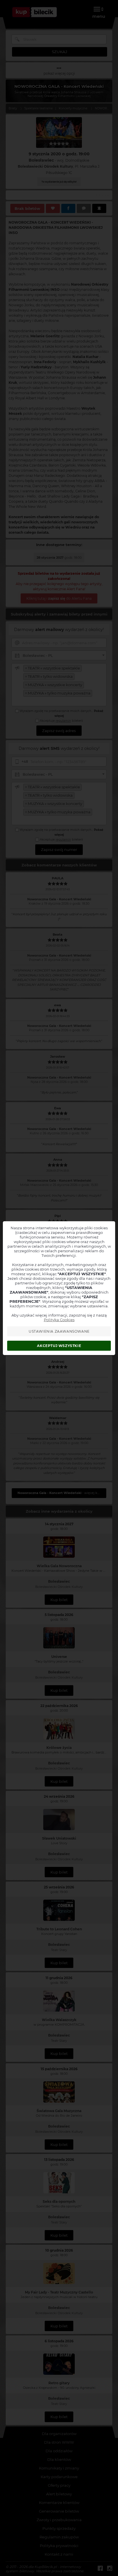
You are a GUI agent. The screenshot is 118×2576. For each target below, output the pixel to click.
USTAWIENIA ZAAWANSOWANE (59, 1331)
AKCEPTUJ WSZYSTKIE (59, 1346)
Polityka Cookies (59, 1320)
